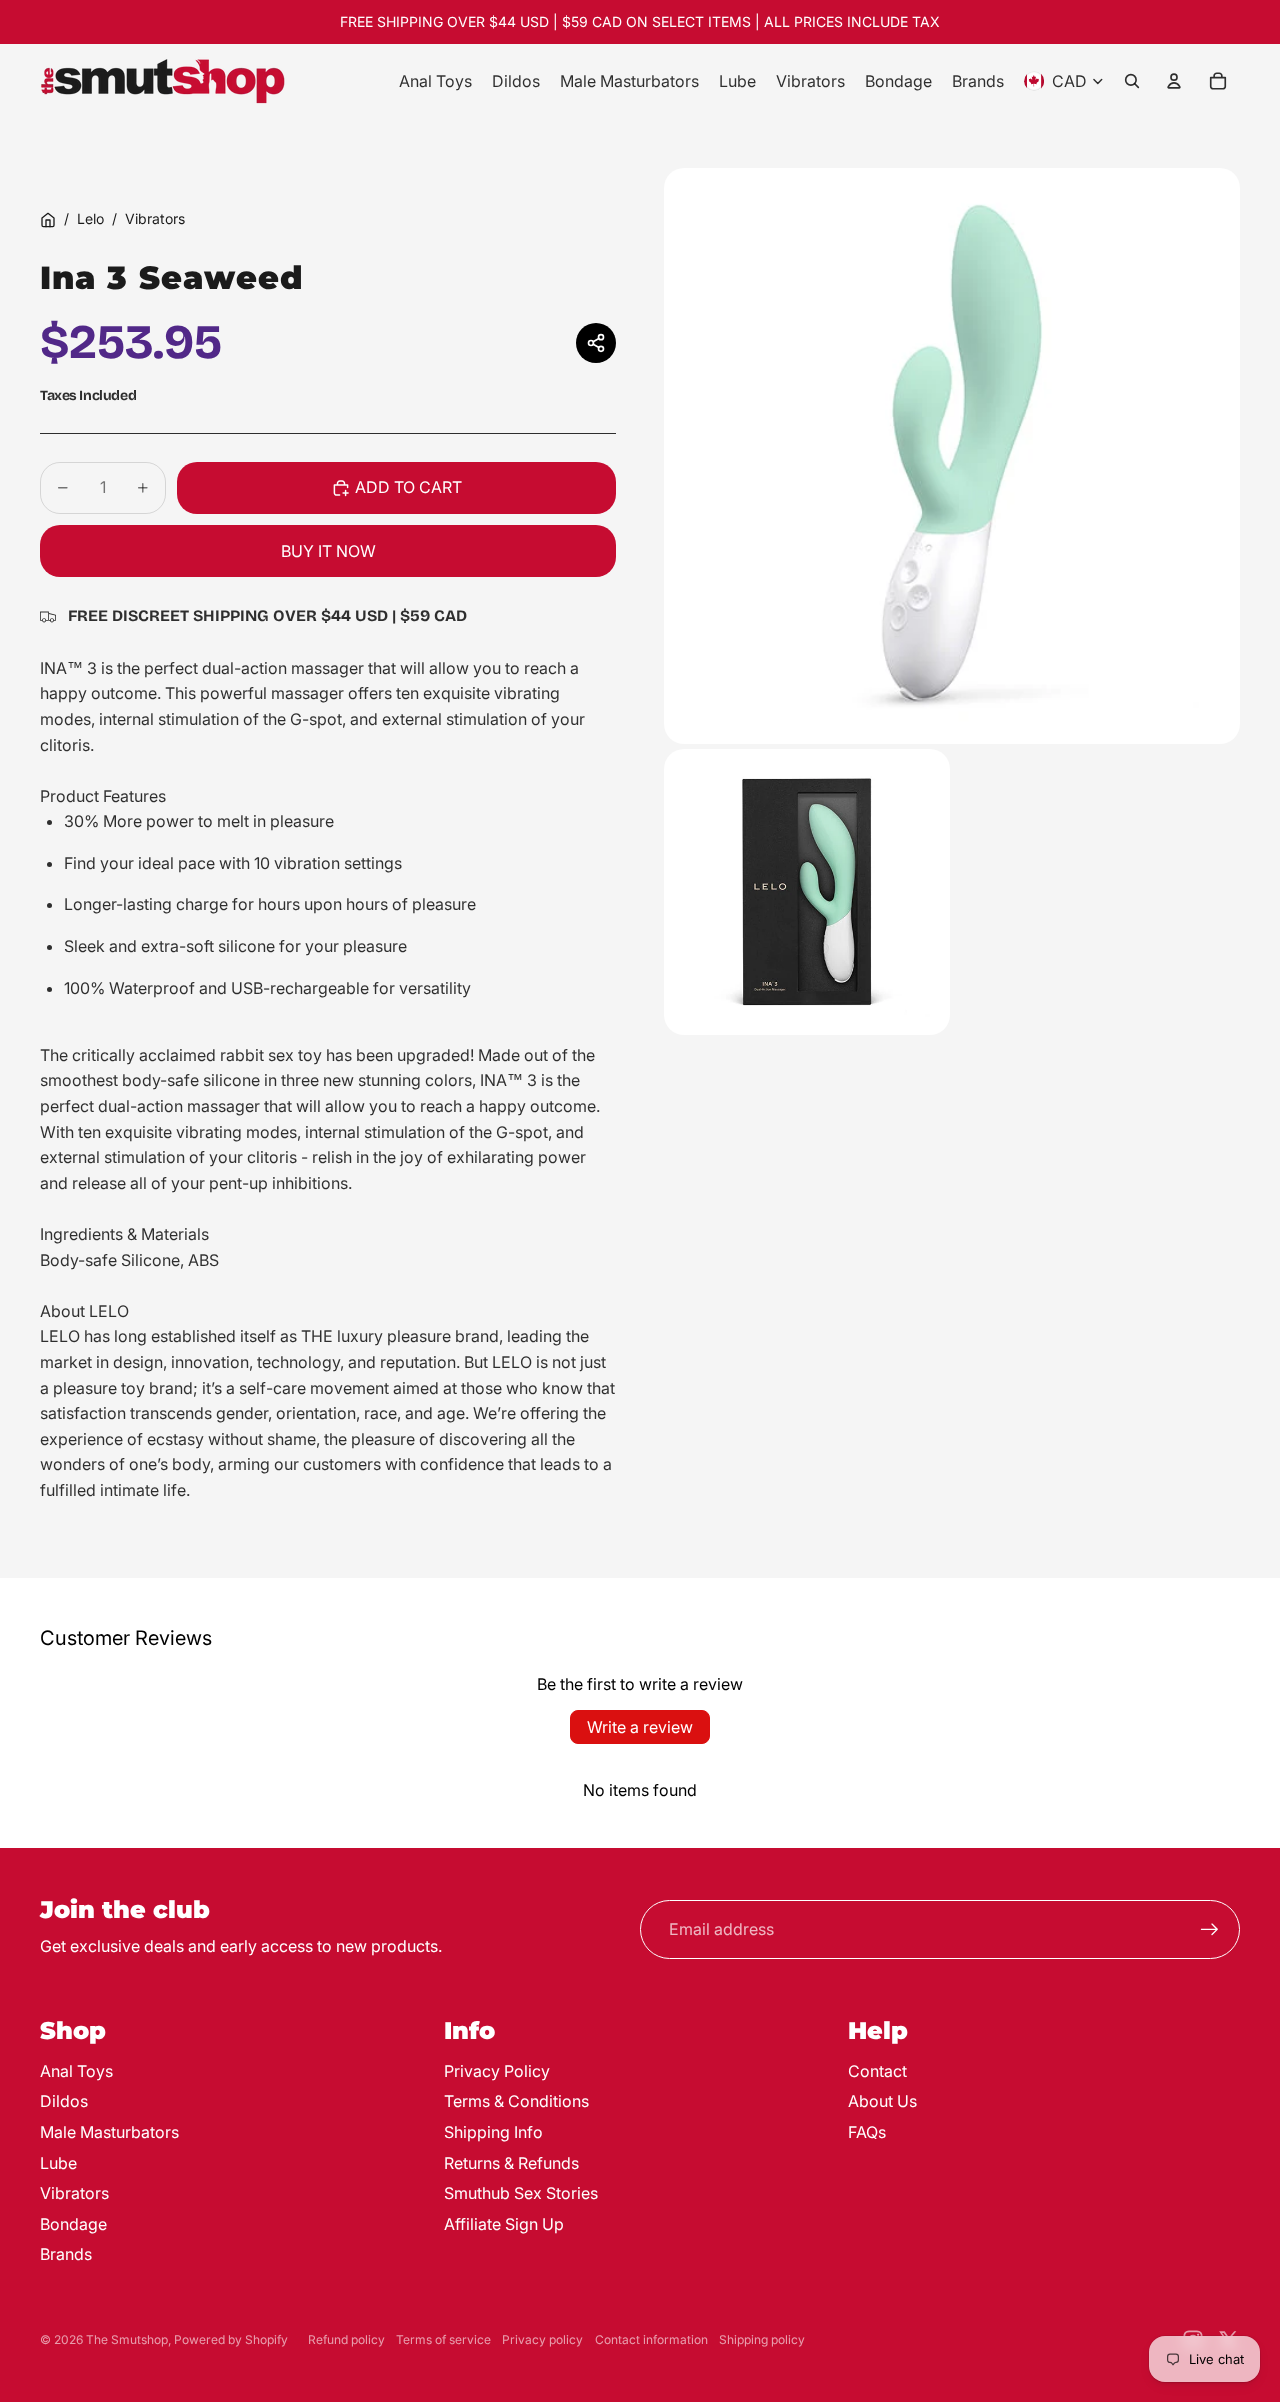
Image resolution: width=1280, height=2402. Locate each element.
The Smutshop (127, 2339)
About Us (882, 2101)
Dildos (64, 2101)
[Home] (48, 220)
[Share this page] (596, 343)
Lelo (90, 218)
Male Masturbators (109, 2132)
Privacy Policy (497, 2071)
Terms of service (443, 2339)
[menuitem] (435, 81)
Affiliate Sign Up (504, 2224)
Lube (58, 2163)
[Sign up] (1210, 1930)
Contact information (651, 2339)
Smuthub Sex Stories (521, 2193)
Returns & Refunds (511, 2163)
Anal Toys (76, 2071)
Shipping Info (493, 2132)
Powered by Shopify (231, 2339)
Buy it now (328, 551)
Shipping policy (762, 2339)
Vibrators (155, 218)
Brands (66, 2254)
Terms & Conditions (516, 2101)
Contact (877, 2071)
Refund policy (346, 2339)
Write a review (640, 1727)
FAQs (867, 2132)
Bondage (73, 2224)
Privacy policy (542, 2339)
